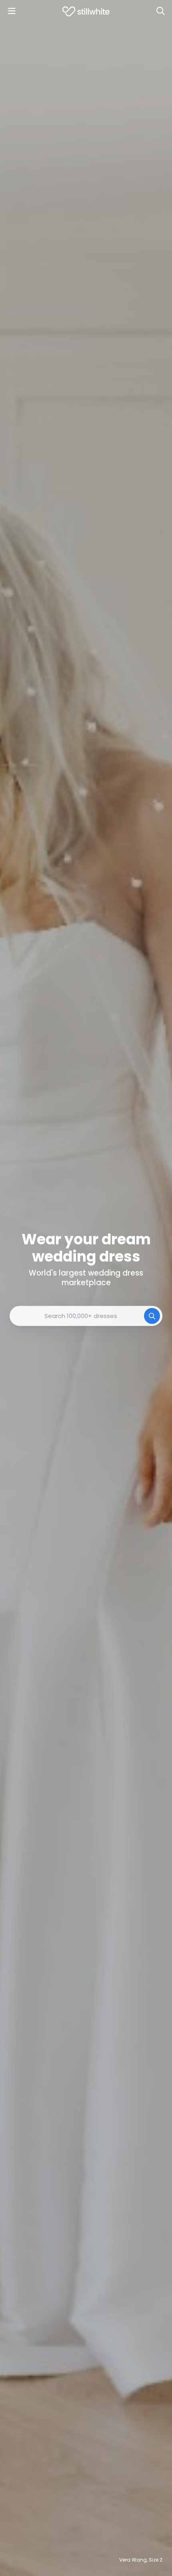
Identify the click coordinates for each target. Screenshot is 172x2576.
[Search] (160, 11)
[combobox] (86, 1316)
